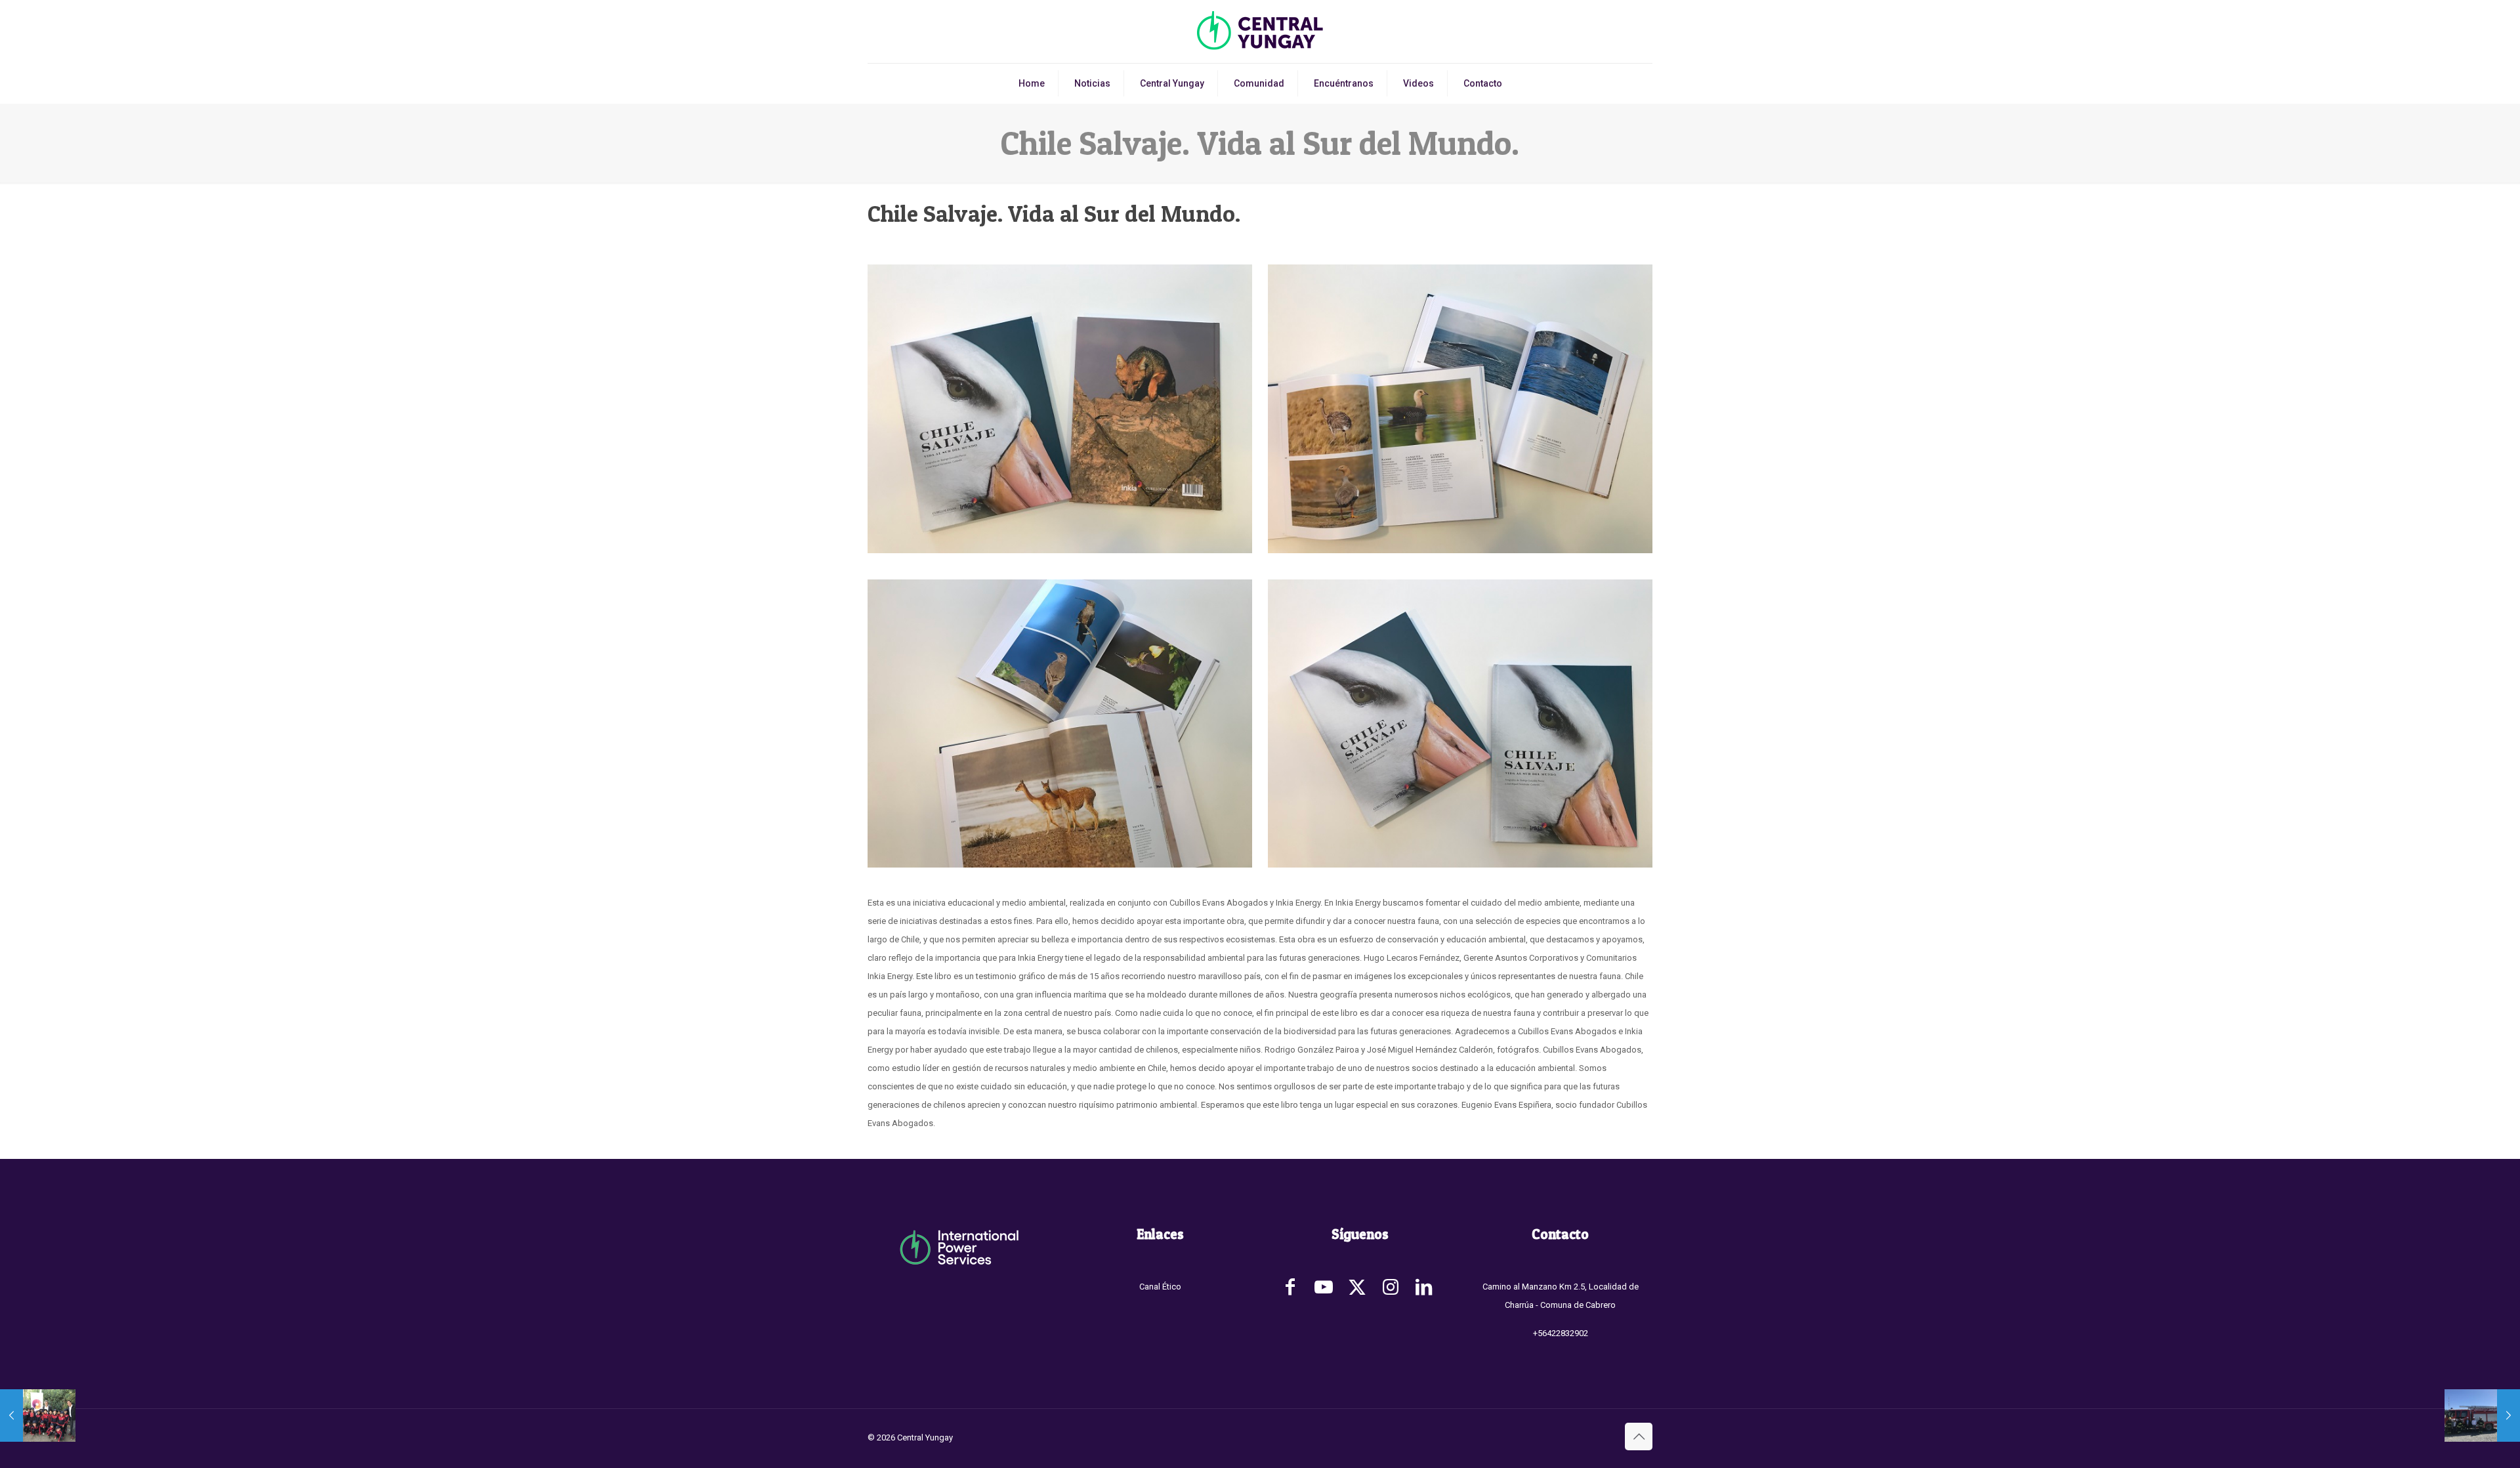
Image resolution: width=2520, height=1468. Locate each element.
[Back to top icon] (1639, 1437)
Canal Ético (1160, 1287)
